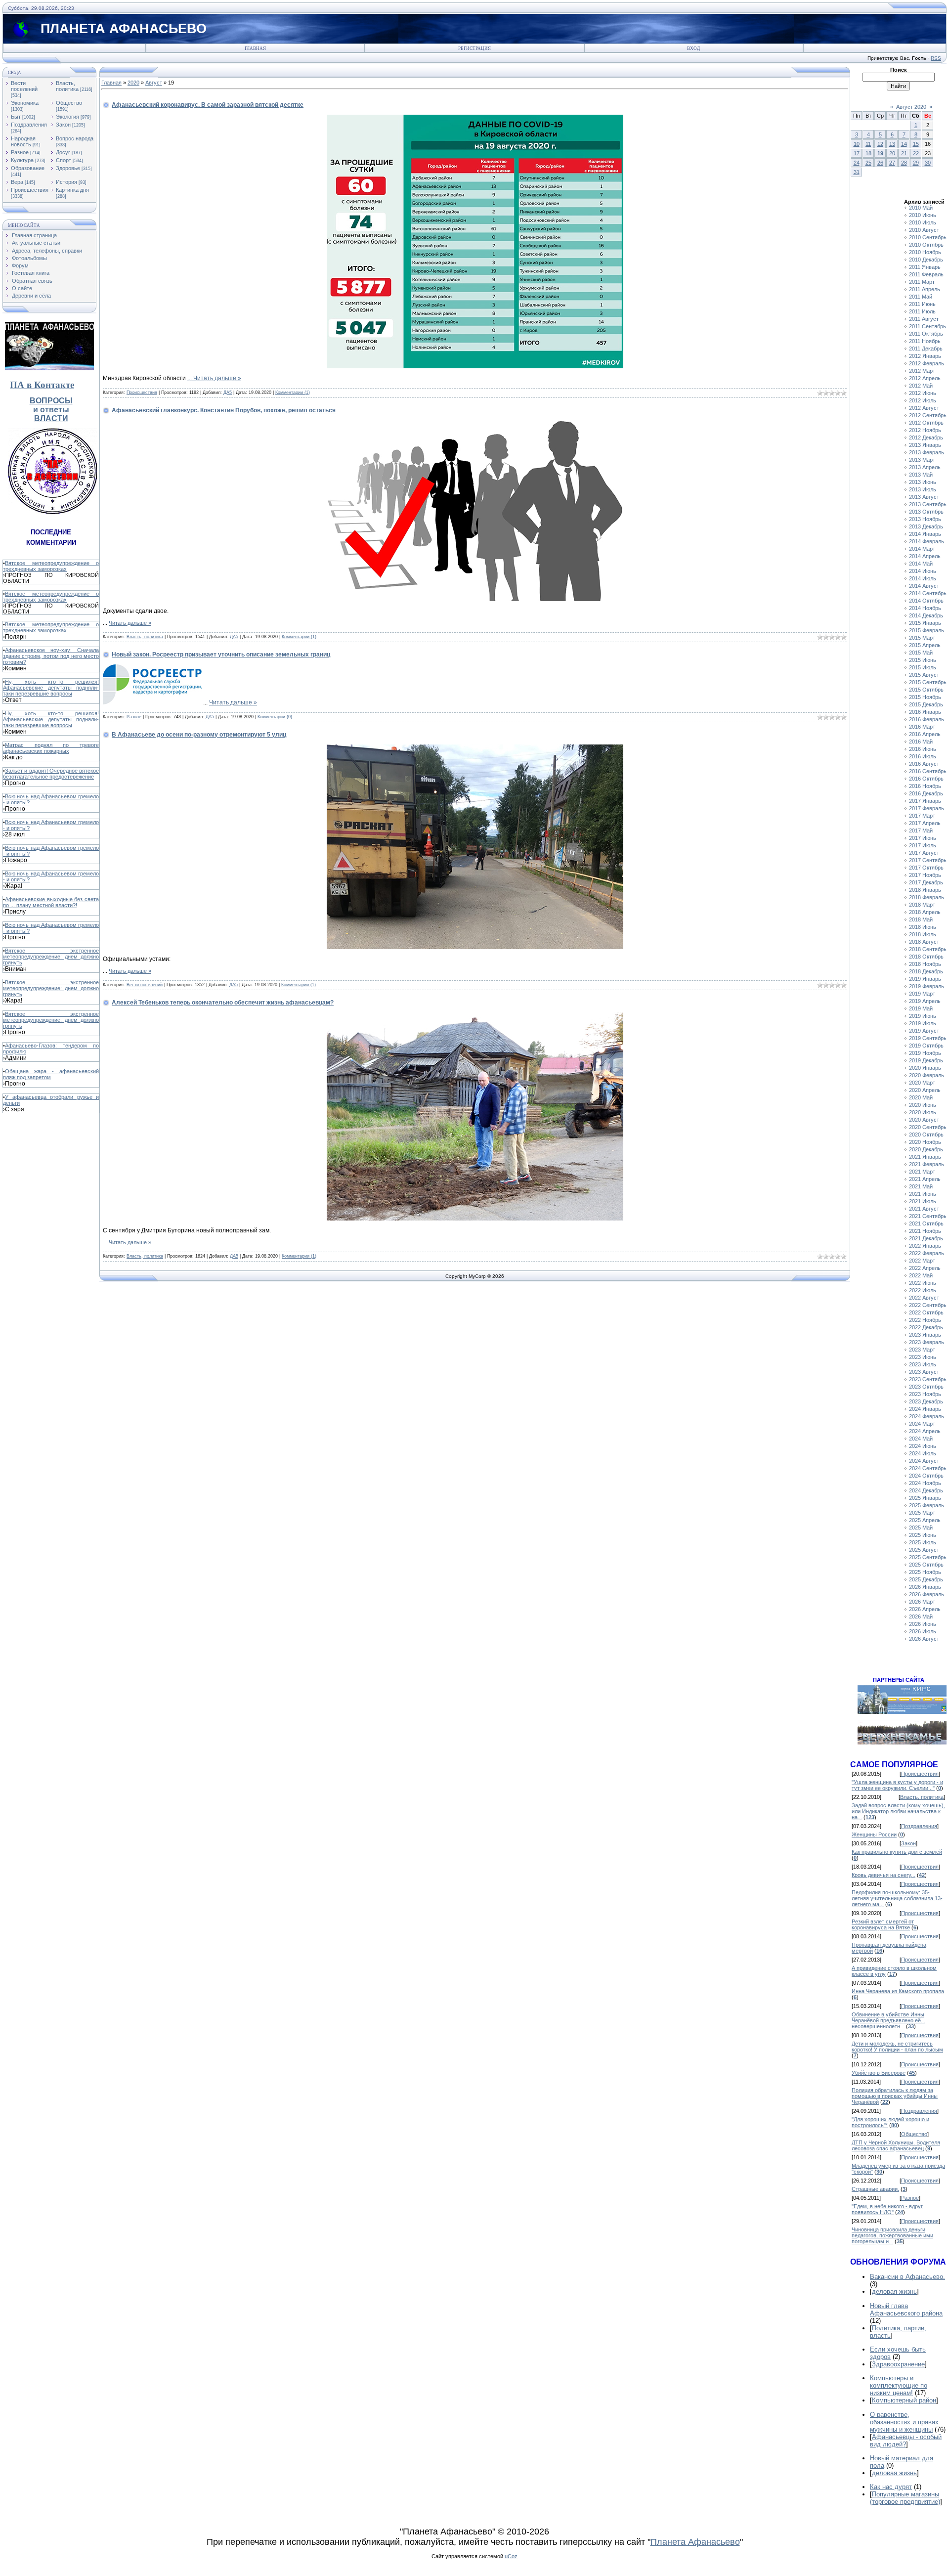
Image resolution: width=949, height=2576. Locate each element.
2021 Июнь (923, 1194)
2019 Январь (925, 979)
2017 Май (921, 830)
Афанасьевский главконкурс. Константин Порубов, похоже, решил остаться (224, 410)
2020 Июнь (923, 1105)
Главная (255, 48)
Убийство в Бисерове (879, 2073)
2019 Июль (923, 1023)
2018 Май (921, 919)
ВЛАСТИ (51, 418)
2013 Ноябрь (925, 519)
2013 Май (921, 475)
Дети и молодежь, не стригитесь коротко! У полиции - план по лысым (897, 2047)
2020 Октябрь (926, 1135)
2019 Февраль (927, 986)
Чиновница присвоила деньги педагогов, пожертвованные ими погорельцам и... (892, 2235)
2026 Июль (923, 1631)
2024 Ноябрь (925, 1483)
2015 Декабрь (926, 704)
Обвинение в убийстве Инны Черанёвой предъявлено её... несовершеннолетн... (888, 2020)
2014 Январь (925, 534)
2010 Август (924, 230)
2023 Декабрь (926, 1401)
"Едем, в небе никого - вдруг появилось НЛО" (887, 2209)
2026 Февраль (927, 1594)
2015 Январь (925, 623)
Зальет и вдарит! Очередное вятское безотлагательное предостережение (51, 774)
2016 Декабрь (926, 793)
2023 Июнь (923, 1357)
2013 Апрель (925, 467)
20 (892, 153)
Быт (16, 117)
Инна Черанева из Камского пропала (898, 1991)
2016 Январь (925, 712)
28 (904, 163)
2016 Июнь (923, 749)
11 (868, 144)
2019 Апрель (925, 1001)
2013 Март (922, 460)
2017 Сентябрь (928, 860)
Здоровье (68, 168)
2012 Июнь (923, 393)
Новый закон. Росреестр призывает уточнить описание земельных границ (221, 655)
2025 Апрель (925, 1520)
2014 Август (924, 586)
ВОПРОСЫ (51, 401)
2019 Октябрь (926, 1046)
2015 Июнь (923, 660)
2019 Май (921, 1008)
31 (857, 172)
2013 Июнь (923, 482)
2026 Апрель (925, 1609)
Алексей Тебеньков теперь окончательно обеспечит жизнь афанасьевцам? (223, 1003)
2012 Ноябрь (925, 430)
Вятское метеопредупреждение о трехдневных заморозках (51, 566)
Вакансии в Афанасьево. (907, 2277)
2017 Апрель (925, 823)
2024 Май (921, 1439)
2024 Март (922, 1424)
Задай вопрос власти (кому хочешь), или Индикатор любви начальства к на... (898, 1811)
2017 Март (922, 816)
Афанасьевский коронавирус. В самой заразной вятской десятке (208, 105)
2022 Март (922, 1261)
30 (928, 163)
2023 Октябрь (926, 1387)
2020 (133, 83)
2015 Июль (923, 667)
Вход (693, 48)
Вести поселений (24, 86)
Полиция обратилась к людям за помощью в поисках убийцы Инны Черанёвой (895, 2096)
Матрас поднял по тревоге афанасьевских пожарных (51, 748)
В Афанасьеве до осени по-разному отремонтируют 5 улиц (199, 735)
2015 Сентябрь (928, 682)
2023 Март (922, 1350)
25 (868, 163)
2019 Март (922, 994)
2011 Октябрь (926, 334)
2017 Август (924, 853)
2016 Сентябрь (928, 771)
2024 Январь (925, 1409)
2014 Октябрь (926, 601)
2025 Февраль (927, 1505)
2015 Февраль (927, 630)
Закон (63, 125)
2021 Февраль (927, 1164)
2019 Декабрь (926, 1060)
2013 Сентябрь (928, 504)
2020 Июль (923, 1112)
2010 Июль (923, 222)
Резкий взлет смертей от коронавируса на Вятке (883, 1924)
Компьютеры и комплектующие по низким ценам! (899, 2385)
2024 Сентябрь (928, 1468)
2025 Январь (925, 1498)
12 (880, 144)
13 (892, 144)
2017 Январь (925, 801)
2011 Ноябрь (925, 341)
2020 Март (922, 1083)
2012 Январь (925, 356)
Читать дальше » (217, 378)
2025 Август (924, 1550)
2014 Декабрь (926, 615)
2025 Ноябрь (925, 1572)
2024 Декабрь (926, 1490)
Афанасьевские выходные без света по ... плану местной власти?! (51, 902)
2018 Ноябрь (925, 964)
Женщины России (874, 1834)
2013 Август (924, 497)
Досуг (63, 152)
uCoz (511, 2556)
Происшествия (30, 190)
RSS (936, 58)
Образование (28, 168)
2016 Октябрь (926, 779)
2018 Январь (925, 890)
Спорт (64, 160)
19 (880, 153)
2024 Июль (923, 1453)
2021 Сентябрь (928, 1216)
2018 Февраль (927, 897)
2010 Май (921, 208)
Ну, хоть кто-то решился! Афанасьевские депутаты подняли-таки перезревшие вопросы (51, 688)
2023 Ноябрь (925, 1394)
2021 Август (924, 1209)
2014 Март (922, 549)
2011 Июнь (922, 304)
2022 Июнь (923, 1283)
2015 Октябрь (926, 690)
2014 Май (921, 564)
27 (892, 163)
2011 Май (921, 297)
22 (916, 153)
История (66, 182)
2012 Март (922, 371)
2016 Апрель (925, 734)
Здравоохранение (898, 2364)
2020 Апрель (925, 1090)
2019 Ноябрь (925, 1053)
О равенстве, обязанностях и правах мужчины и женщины (904, 2422)
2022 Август (924, 1298)
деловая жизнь (894, 2292)
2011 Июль (922, 311)
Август (154, 83)
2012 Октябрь (926, 423)
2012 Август (924, 408)
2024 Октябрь (926, 1476)
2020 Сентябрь (928, 1127)
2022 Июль (923, 1290)
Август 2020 (911, 107)
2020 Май (921, 1097)
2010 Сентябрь (928, 237)
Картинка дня (72, 190)
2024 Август (924, 1461)
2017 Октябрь (926, 868)
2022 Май (921, 1275)
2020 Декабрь (926, 1149)
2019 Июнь (923, 1016)
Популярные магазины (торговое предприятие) (905, 2498)
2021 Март (922, 1172)
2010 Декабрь (926, 260)
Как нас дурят (891, 2487)
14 (904, 144)
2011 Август (924, 319)
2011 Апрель (925, 289)
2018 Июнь (923, 927)
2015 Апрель (925, 645)
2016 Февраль (927, 719)
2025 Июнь (923, 1535)
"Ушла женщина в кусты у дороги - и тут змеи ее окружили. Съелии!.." (897, 1785)
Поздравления (29, 125)
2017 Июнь (923, 838)
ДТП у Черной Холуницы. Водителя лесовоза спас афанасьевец (896, 2145)
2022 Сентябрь (928, 1305)
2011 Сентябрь (927, 326)
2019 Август (924, 1031)
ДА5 (228, 393)
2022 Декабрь (926, 1327)
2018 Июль (923, 934)
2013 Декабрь (926, 526)
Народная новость (23, 141)
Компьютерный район (904, 2400)
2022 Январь (925, 1246)
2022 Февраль (927, 1253)
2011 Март (922, 282)
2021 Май (921, 1186)
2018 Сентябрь (928, 949)
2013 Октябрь (926, 512)
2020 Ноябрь (925, 1142)
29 (916, 163)
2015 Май (921, 653)
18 (868, 153)
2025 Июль (923, 1542)
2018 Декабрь (926, 971)
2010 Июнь (923, 215)
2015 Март (922, 638)
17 (857, 153)
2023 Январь (925, 1335)
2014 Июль (923, 578)
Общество (69, 103)
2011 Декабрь (926, 349)
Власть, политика (67, 86)
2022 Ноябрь (925, 1320)
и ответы (51, 410)
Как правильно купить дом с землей (897, 1852)
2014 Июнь (923, 571)
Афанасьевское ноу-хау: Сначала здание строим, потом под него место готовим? (51, 656)
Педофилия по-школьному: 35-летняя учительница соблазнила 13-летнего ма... (897, 1898)
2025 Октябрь (926, 1565)
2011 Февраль (926, 274)
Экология (67, 117)
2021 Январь (925, 1157)
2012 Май (921, 386)
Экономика (25, 103)
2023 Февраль (927, 1342)
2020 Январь (925, 1068)
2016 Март (922, 727)
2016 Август (924, 764)
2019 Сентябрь (928, 1038)
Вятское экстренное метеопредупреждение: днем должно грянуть (51, 957)
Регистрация (474, 48)
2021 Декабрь (926, 1238)
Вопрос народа (75, 138)
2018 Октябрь (926, 957)
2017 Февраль (927, 808)
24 (857, 163)
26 (880, 163)
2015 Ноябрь (925, 697)
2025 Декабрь (926, 1579)
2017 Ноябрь (925, 875)
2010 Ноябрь (925, 252)
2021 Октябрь (926, 1223)
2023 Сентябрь (928, 1379)
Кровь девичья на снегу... (884, 1875)
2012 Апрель (925, 378)
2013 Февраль (927, 452)
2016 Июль (923, 756)
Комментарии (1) (293, 393)
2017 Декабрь (926, 882)
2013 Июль (923, 489)
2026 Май (921, 1616)
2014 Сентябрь (928, 593)
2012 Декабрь (926, 437)
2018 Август (924, 942)
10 (857, 144)
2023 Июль (923, 1364)
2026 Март (922, 1602)
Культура (22, 160)
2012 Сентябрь (928, 415)
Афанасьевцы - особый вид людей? (906, 2441)
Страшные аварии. (875, 2189)
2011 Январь (925, 267)
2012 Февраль (927, 363)
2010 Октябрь (926, 245)
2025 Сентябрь (928, 1557)
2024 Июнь (923, 1446)
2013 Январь (925, 445)
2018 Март (922, 905)
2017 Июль (923, 845)
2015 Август (924, 675)
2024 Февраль (927, 1416)
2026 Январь (925, 1587)
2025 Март (922, 1513)
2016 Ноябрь (925, 786)
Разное (20, 152)
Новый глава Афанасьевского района (906, 2310)
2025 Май (921, 1528)
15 (916, 144)
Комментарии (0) (275, 717)
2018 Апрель (925, 912)
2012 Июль (923, 400)
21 (904, 153)
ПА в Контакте (42, 385)
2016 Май (921, 742)
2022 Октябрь (926, 1312)
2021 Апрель (925, 1179)
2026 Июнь (923, 1624)
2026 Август (924, 1639)
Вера (17, 182)
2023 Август (924, 1372)
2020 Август (924, 1120)
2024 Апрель (925, 1431)
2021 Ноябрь (925, 1231)
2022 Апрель (925, 1268)
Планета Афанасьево (695, 2542)
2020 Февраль (927, 1075)
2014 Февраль (927, 541)
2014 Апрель (925, 556)
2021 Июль (923, 1201)
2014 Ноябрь (925, 608)
